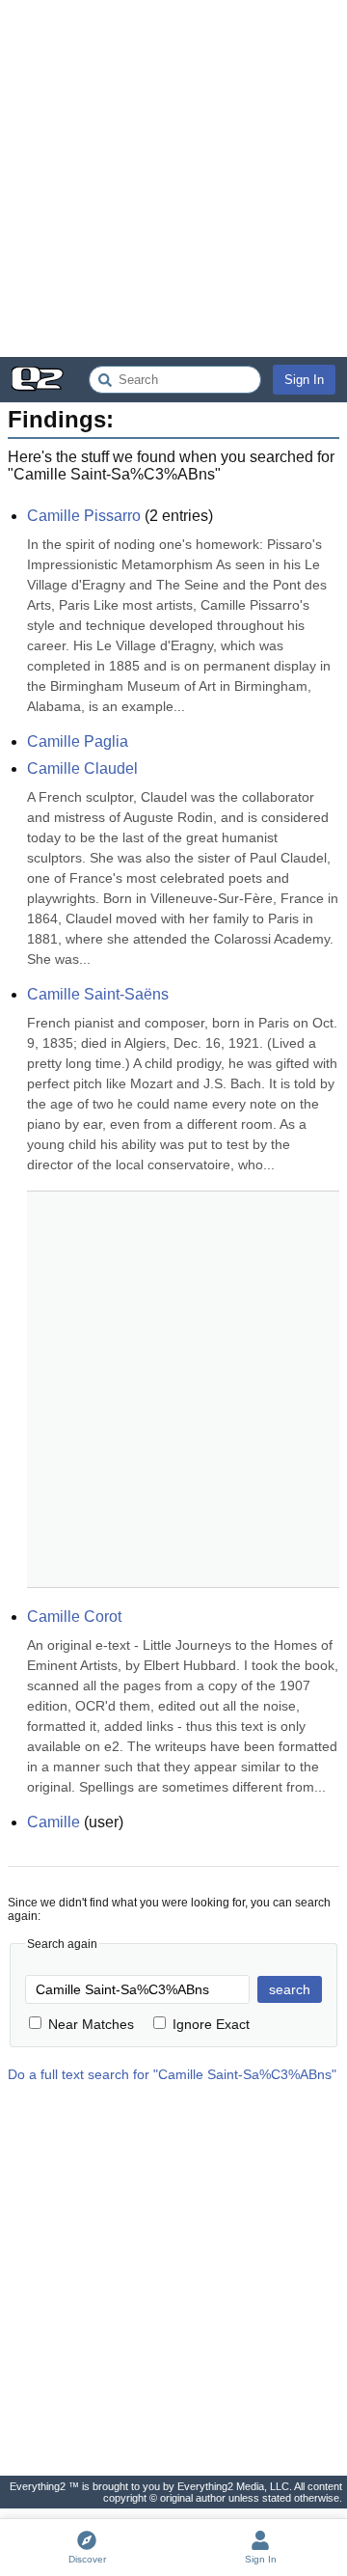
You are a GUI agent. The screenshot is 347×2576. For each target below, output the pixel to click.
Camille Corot (74, 1617)
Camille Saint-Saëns (98, 994)
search (290, 1989)
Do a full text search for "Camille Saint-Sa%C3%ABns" (172, 2074)
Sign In (304, 380)
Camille (53, 1822)
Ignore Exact (211, 2024)
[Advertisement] (173, 178)
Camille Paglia (78, 741)
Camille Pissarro (84, 516)
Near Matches (91, 2024)
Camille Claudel (82, 768)
